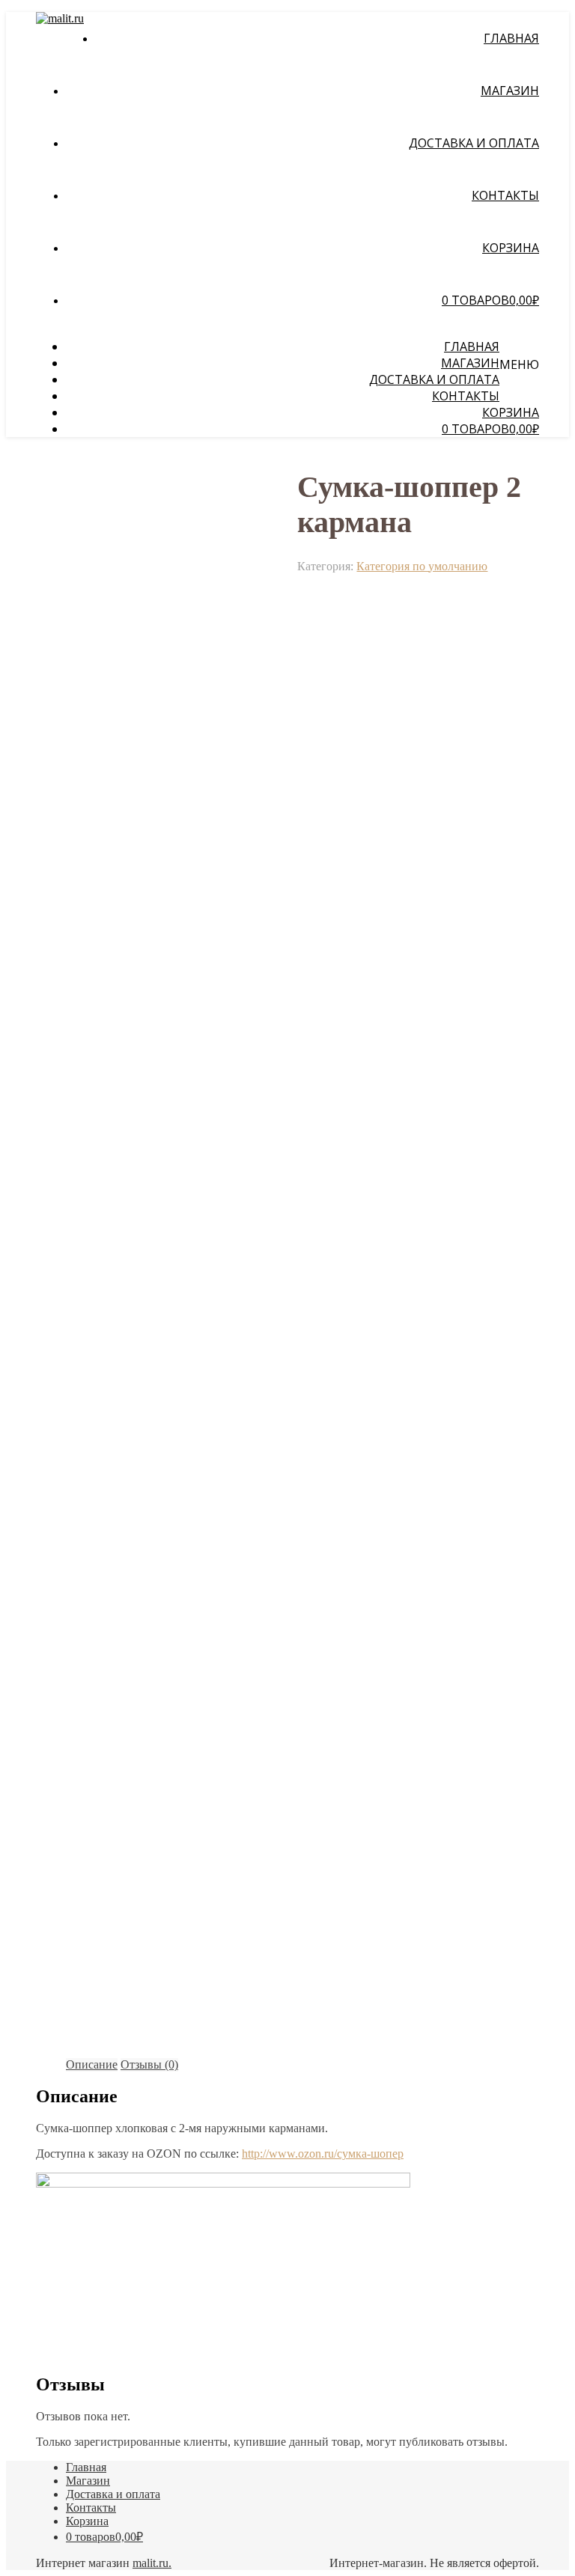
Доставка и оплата (474, 143)
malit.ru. (152, 2563)
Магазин (510, 91)
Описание (92, 2064)
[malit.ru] (60, 18)
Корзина (511, 248)
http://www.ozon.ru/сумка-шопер (323, 2154)
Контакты (505, 195)
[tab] (92, 2065)
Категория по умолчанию (422, 566)
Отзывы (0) (149, 2064)
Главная (511, 38)
